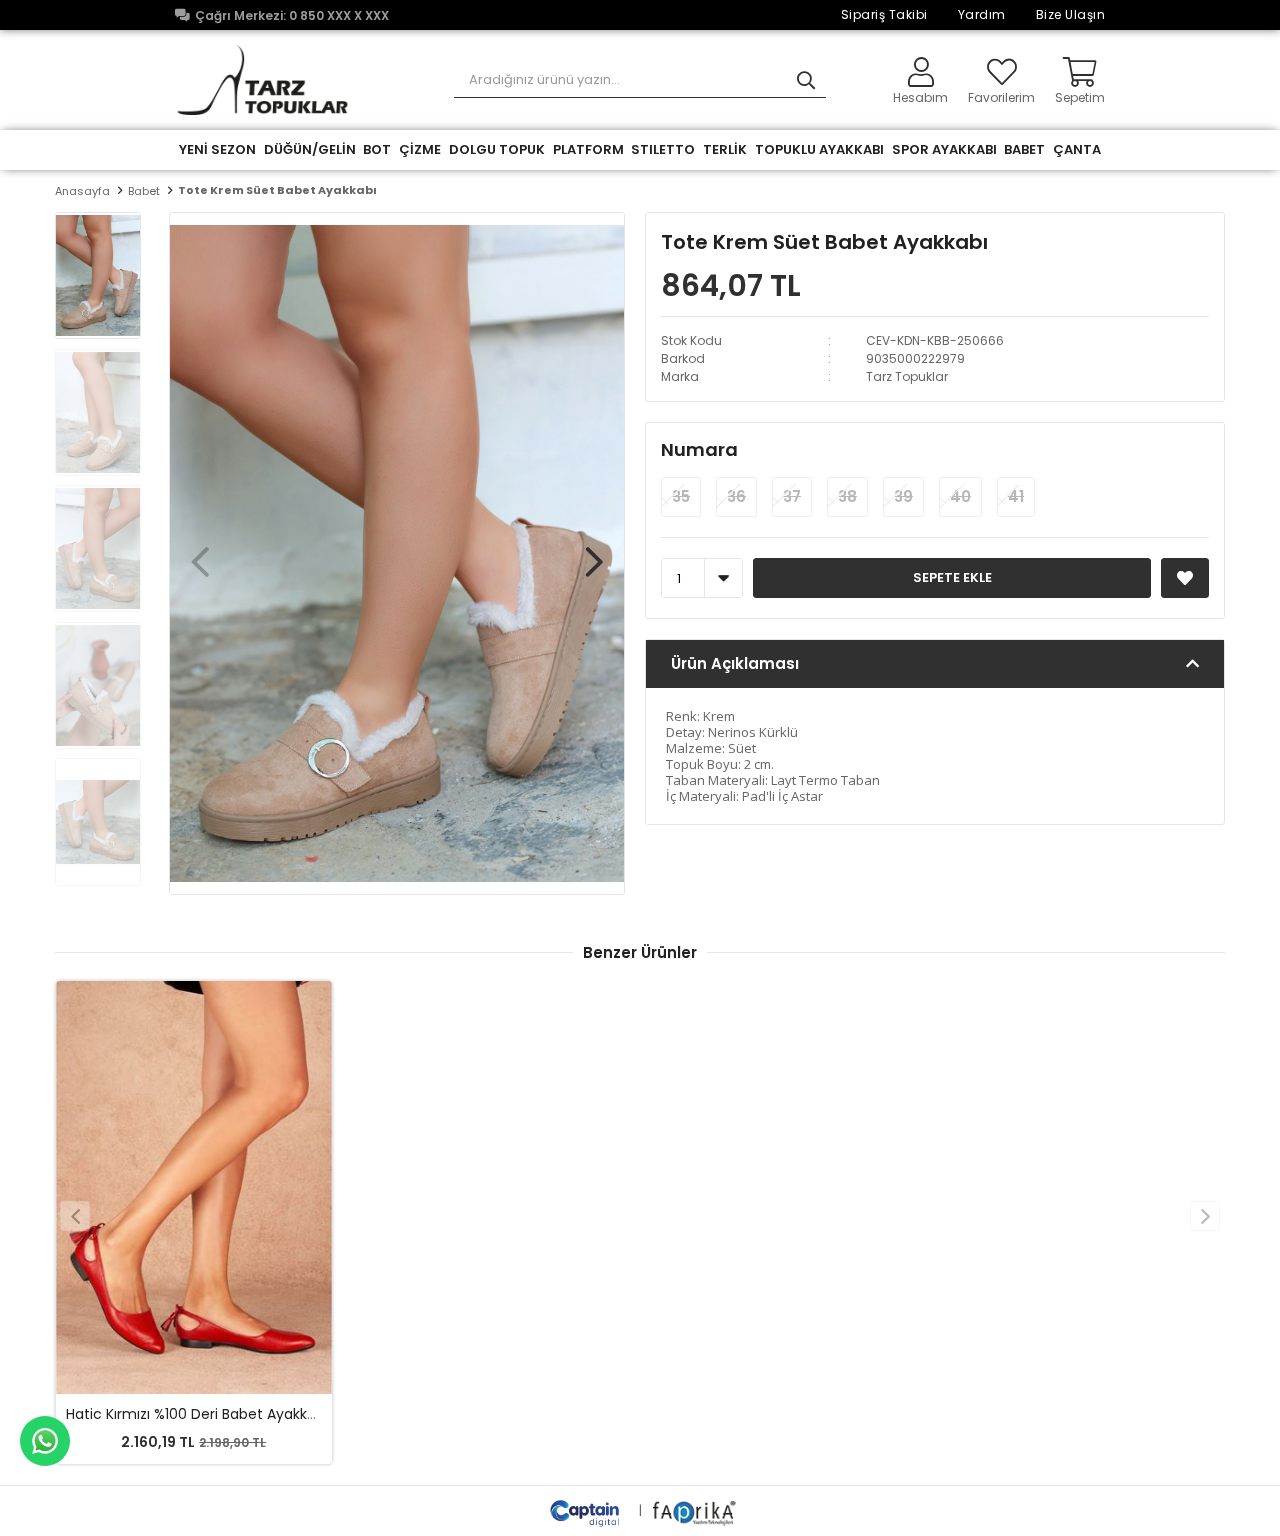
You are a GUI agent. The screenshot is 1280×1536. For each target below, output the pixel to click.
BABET (1024, 149)
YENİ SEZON (217, 149)
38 (847, 496)
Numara (699, 449)
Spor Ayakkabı (944, 149)
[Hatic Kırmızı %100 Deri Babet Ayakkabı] (194, 1187)
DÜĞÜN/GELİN (310, 149)
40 (960, 496)
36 (736, 496)
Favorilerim (1001, 96)
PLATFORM (588, 149)
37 (792, 496)
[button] (594, 552)
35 (681, 496)
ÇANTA (1077, 149)
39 (903, 496)
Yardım (982, 14)
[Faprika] (695, 1510)
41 (1016, 496)
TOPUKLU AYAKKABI (819, 149)
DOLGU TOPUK (497, 149)
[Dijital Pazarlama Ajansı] (587, 1510)
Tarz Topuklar (907, 376)
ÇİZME (420, 149)
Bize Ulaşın (1071, 14)
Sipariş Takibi (884, 14)
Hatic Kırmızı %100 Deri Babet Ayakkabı (197, 1414)
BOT (377, 149)
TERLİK (725, 149)
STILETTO (663, 149)
